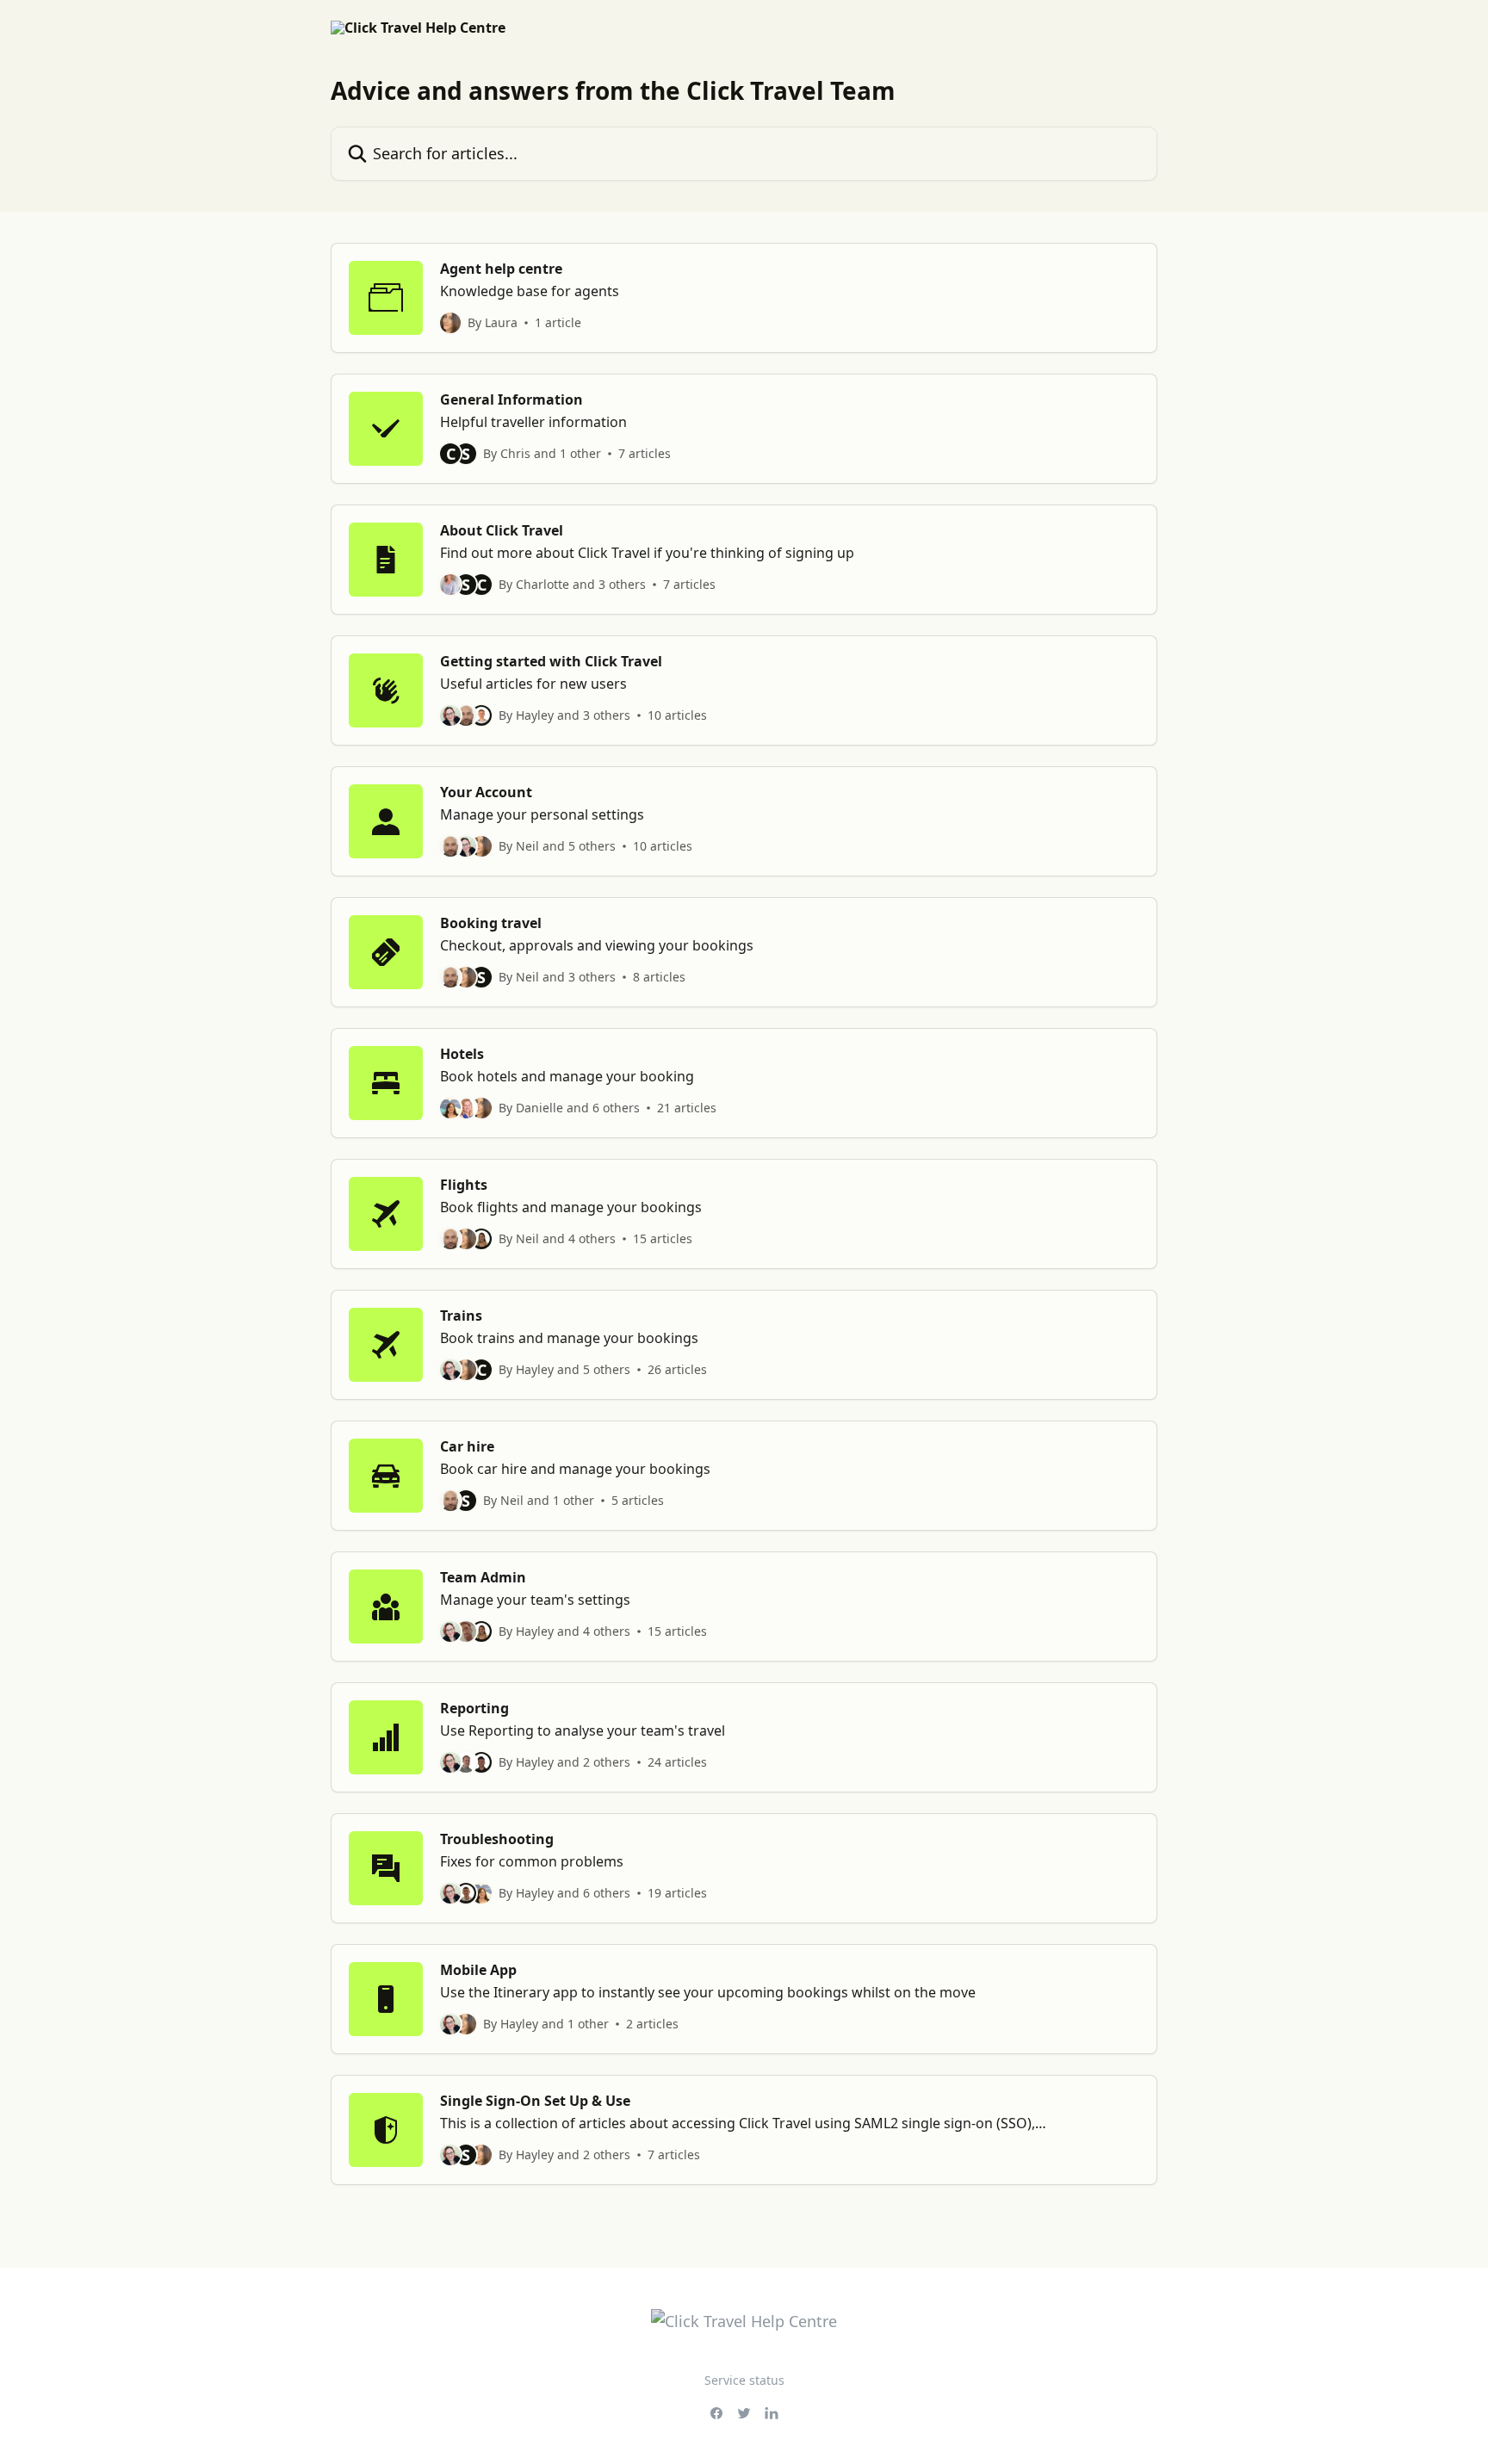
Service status (744, 2380)
